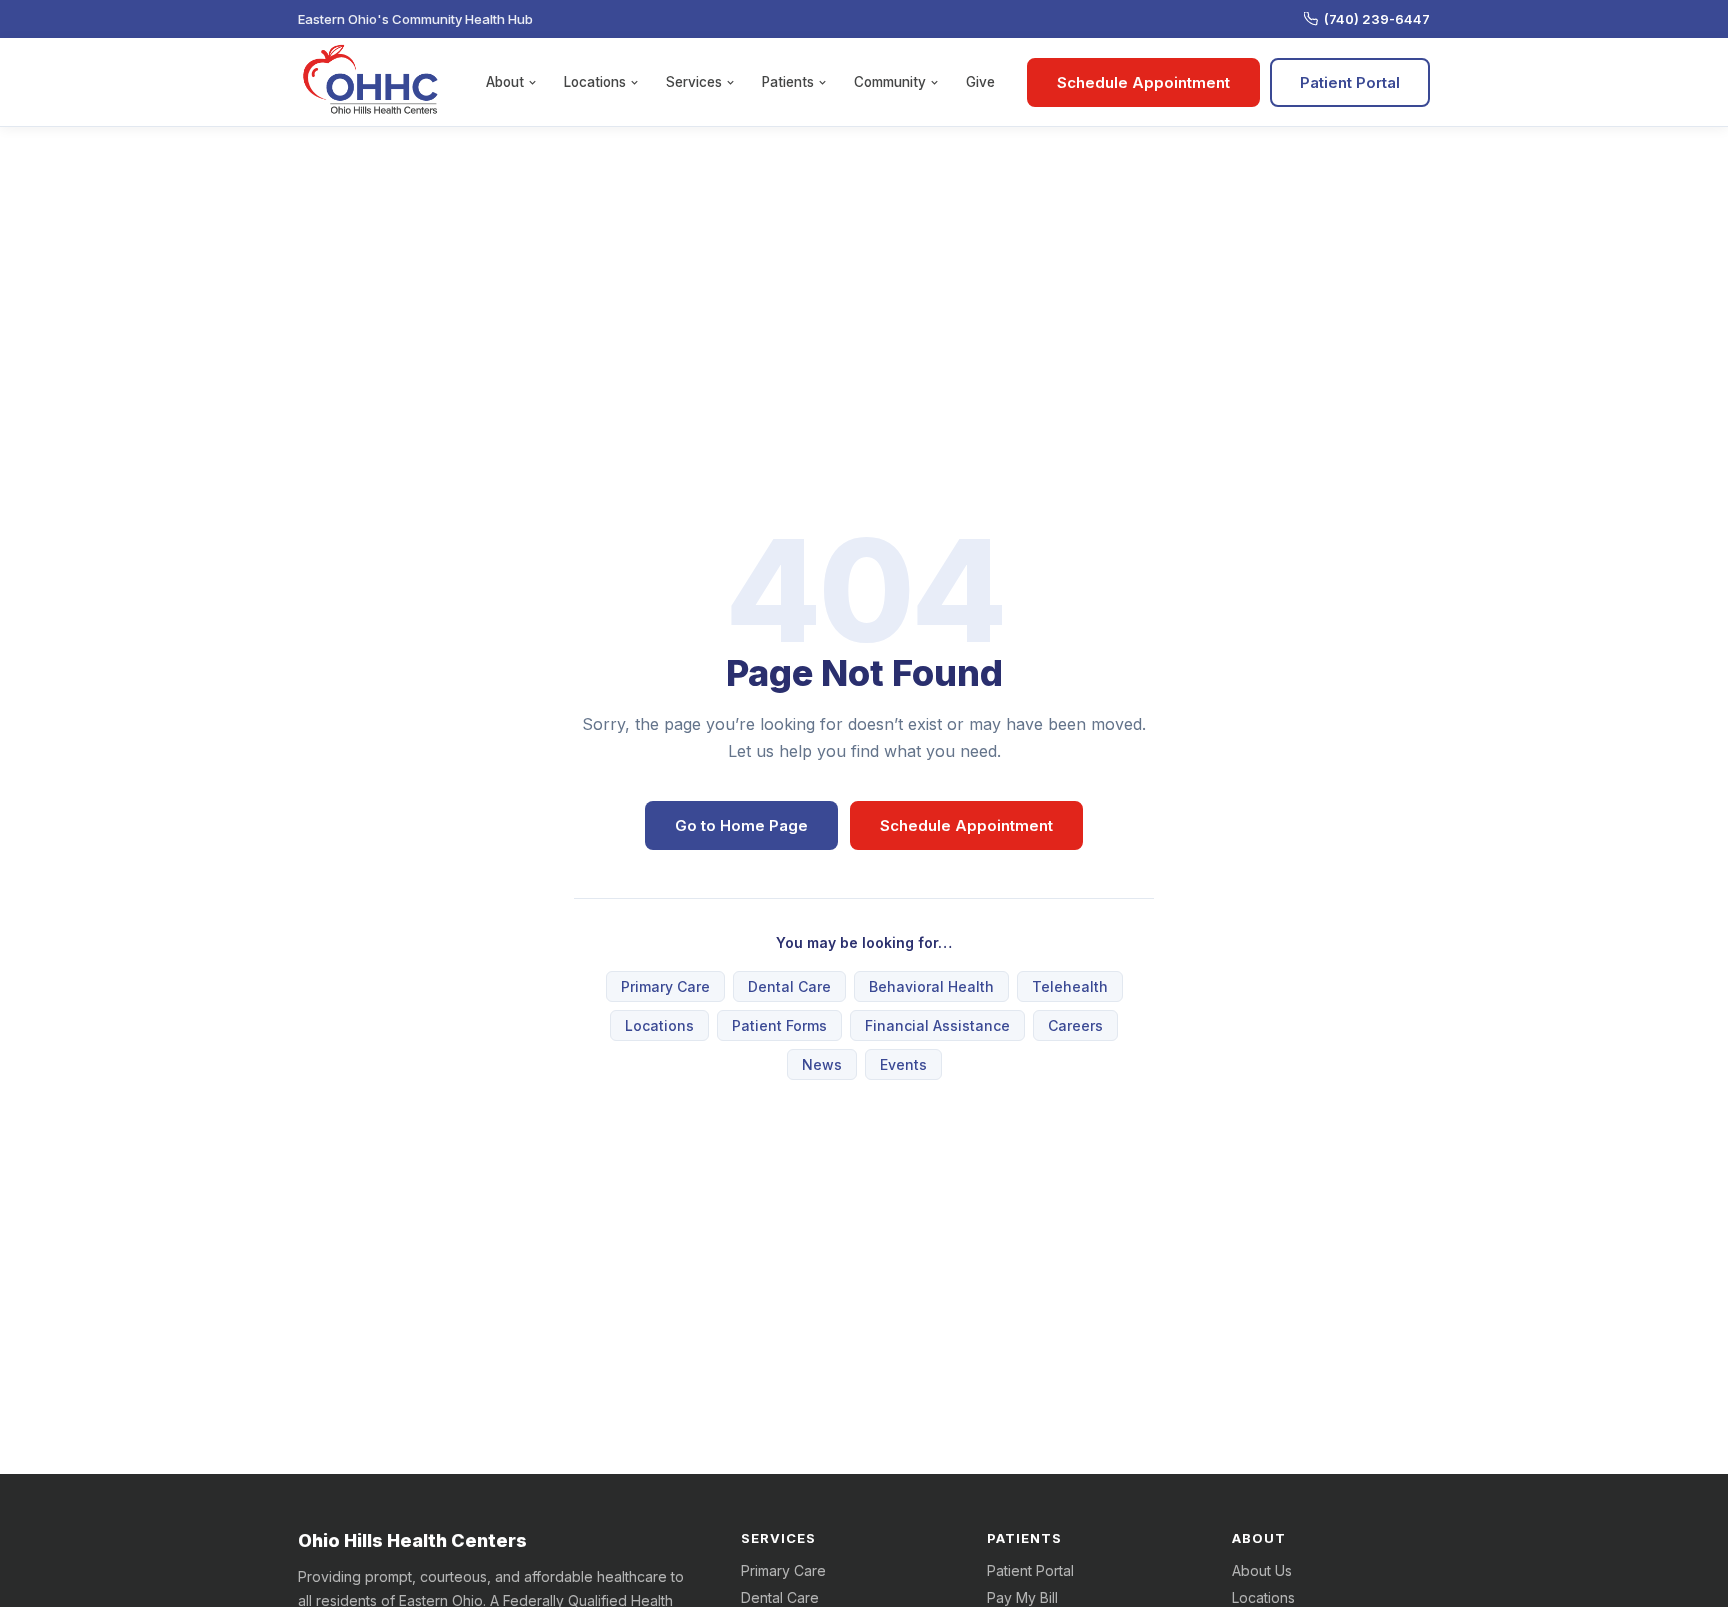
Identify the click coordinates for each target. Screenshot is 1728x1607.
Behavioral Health (931, 986)
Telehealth (1070, 986)
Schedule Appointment (1143, 82)
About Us (1262, 1570)
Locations (595, 82)
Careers (1075, 1025)
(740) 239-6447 (1377, 19)
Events (903, 1064)
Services (694, 82)
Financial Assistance (937, 1025)
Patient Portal (1350, 82)
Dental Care (789, 986)
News (822, 1064)
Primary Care (665, 986)
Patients (788, 82)
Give (980, 82)
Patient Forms (779, 1025)
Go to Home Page (741, 825)
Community (890, 82)
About (505, 82)
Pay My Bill (1022, 1597)
